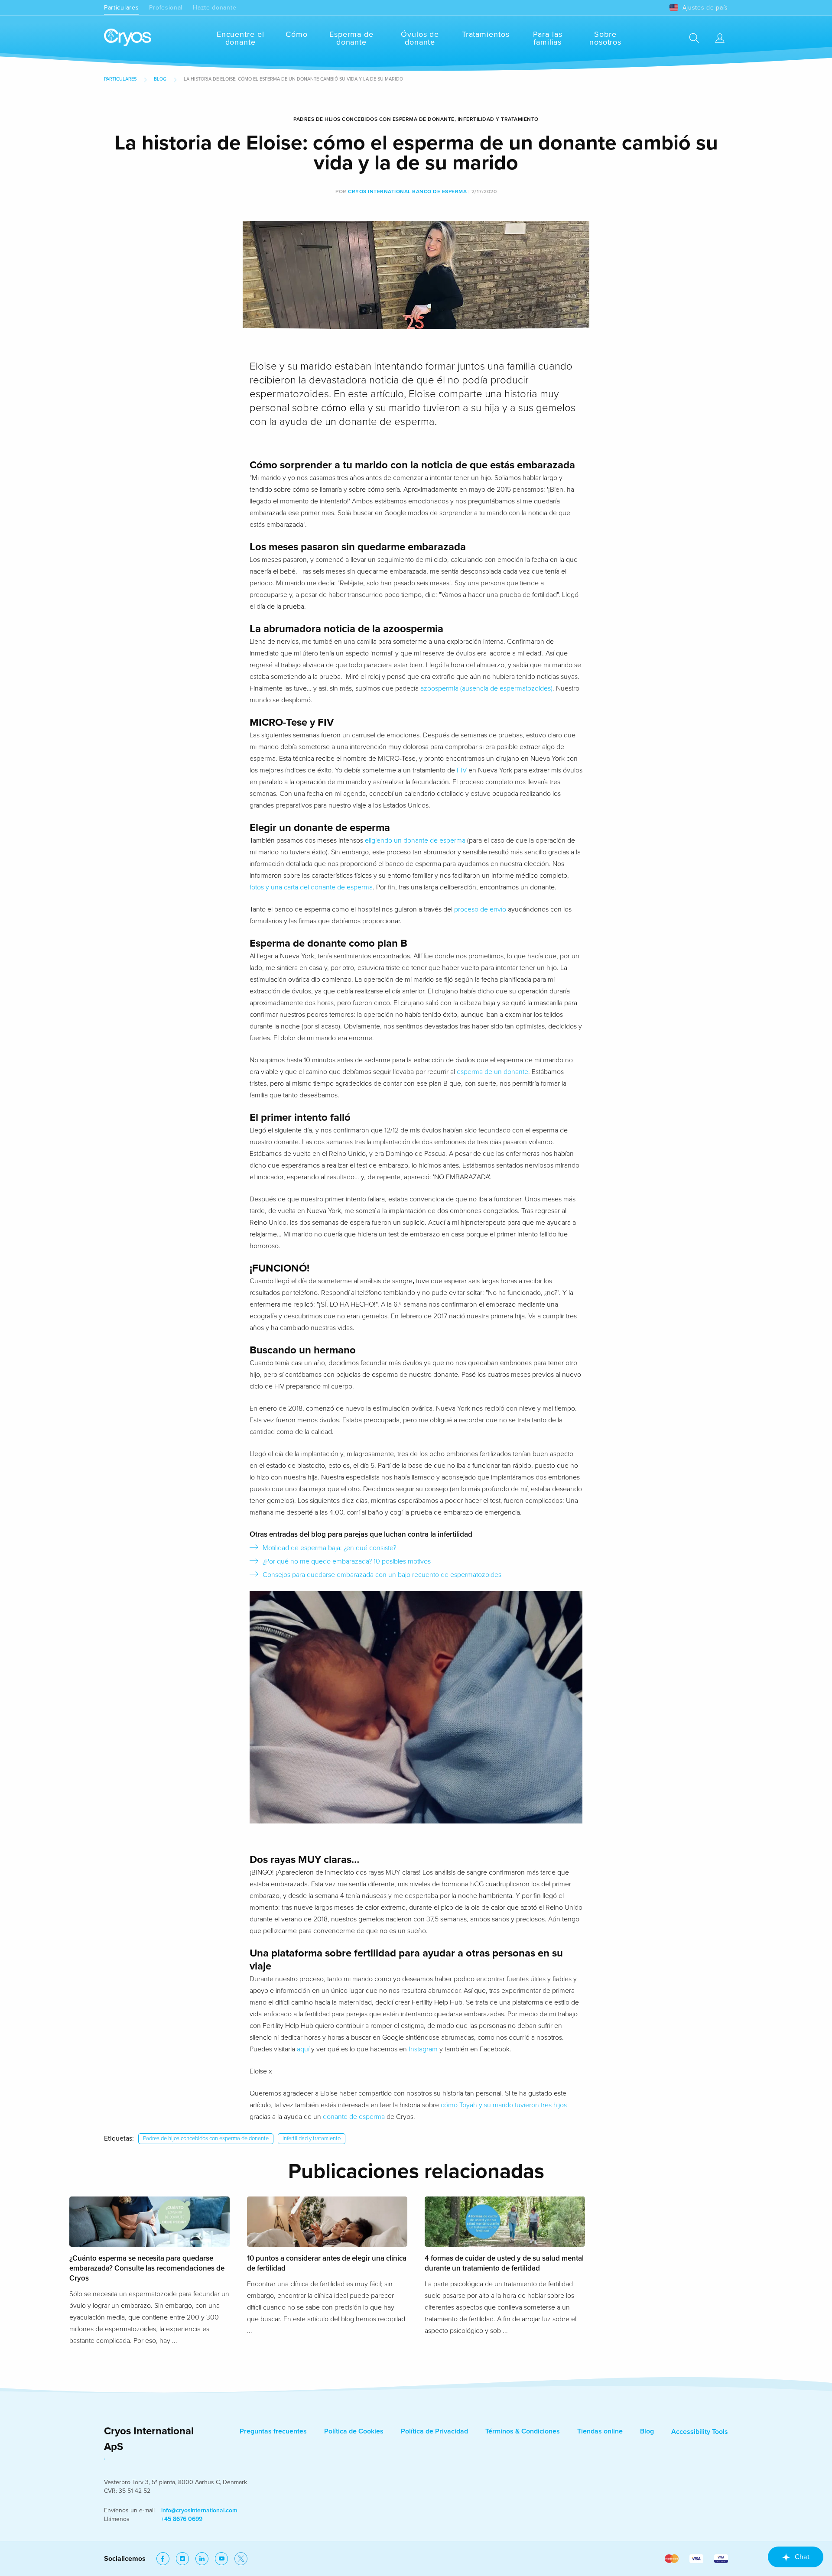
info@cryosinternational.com (199, 2510)
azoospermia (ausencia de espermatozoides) (486, 688)
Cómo (297, 34)
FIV (462, 770)
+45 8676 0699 (182, 2519)
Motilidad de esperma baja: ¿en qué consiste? (329, 1548)
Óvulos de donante (420, 38)
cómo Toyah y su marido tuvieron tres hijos (504, 2105)
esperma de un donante (492, 1072)
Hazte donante (214, 8)
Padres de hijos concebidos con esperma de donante (206, 2138)
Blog (160, 79)
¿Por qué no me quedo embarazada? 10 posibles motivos (347, 1561)
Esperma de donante (351, 38)
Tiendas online (600, 2431)
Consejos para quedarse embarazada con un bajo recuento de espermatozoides (382, 1575)
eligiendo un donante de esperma (415, 840)
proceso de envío (480, 909)
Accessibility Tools (700, 2432)
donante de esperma (354, 2117)
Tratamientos (486, 34)
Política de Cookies (354, 2431)
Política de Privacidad (434, 2431)
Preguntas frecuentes (273, 2431)
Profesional (166, 8)
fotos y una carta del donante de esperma (311, 887)
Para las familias (548, 38)
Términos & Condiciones (523, 2431)
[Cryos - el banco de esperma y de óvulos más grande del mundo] (128, 38)
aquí (303, 2049)
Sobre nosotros (605, 38)
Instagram (423, 2049)
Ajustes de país (705, 8)
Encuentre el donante (240, 38)
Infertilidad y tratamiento (312, 2138)
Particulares (121, 8)
